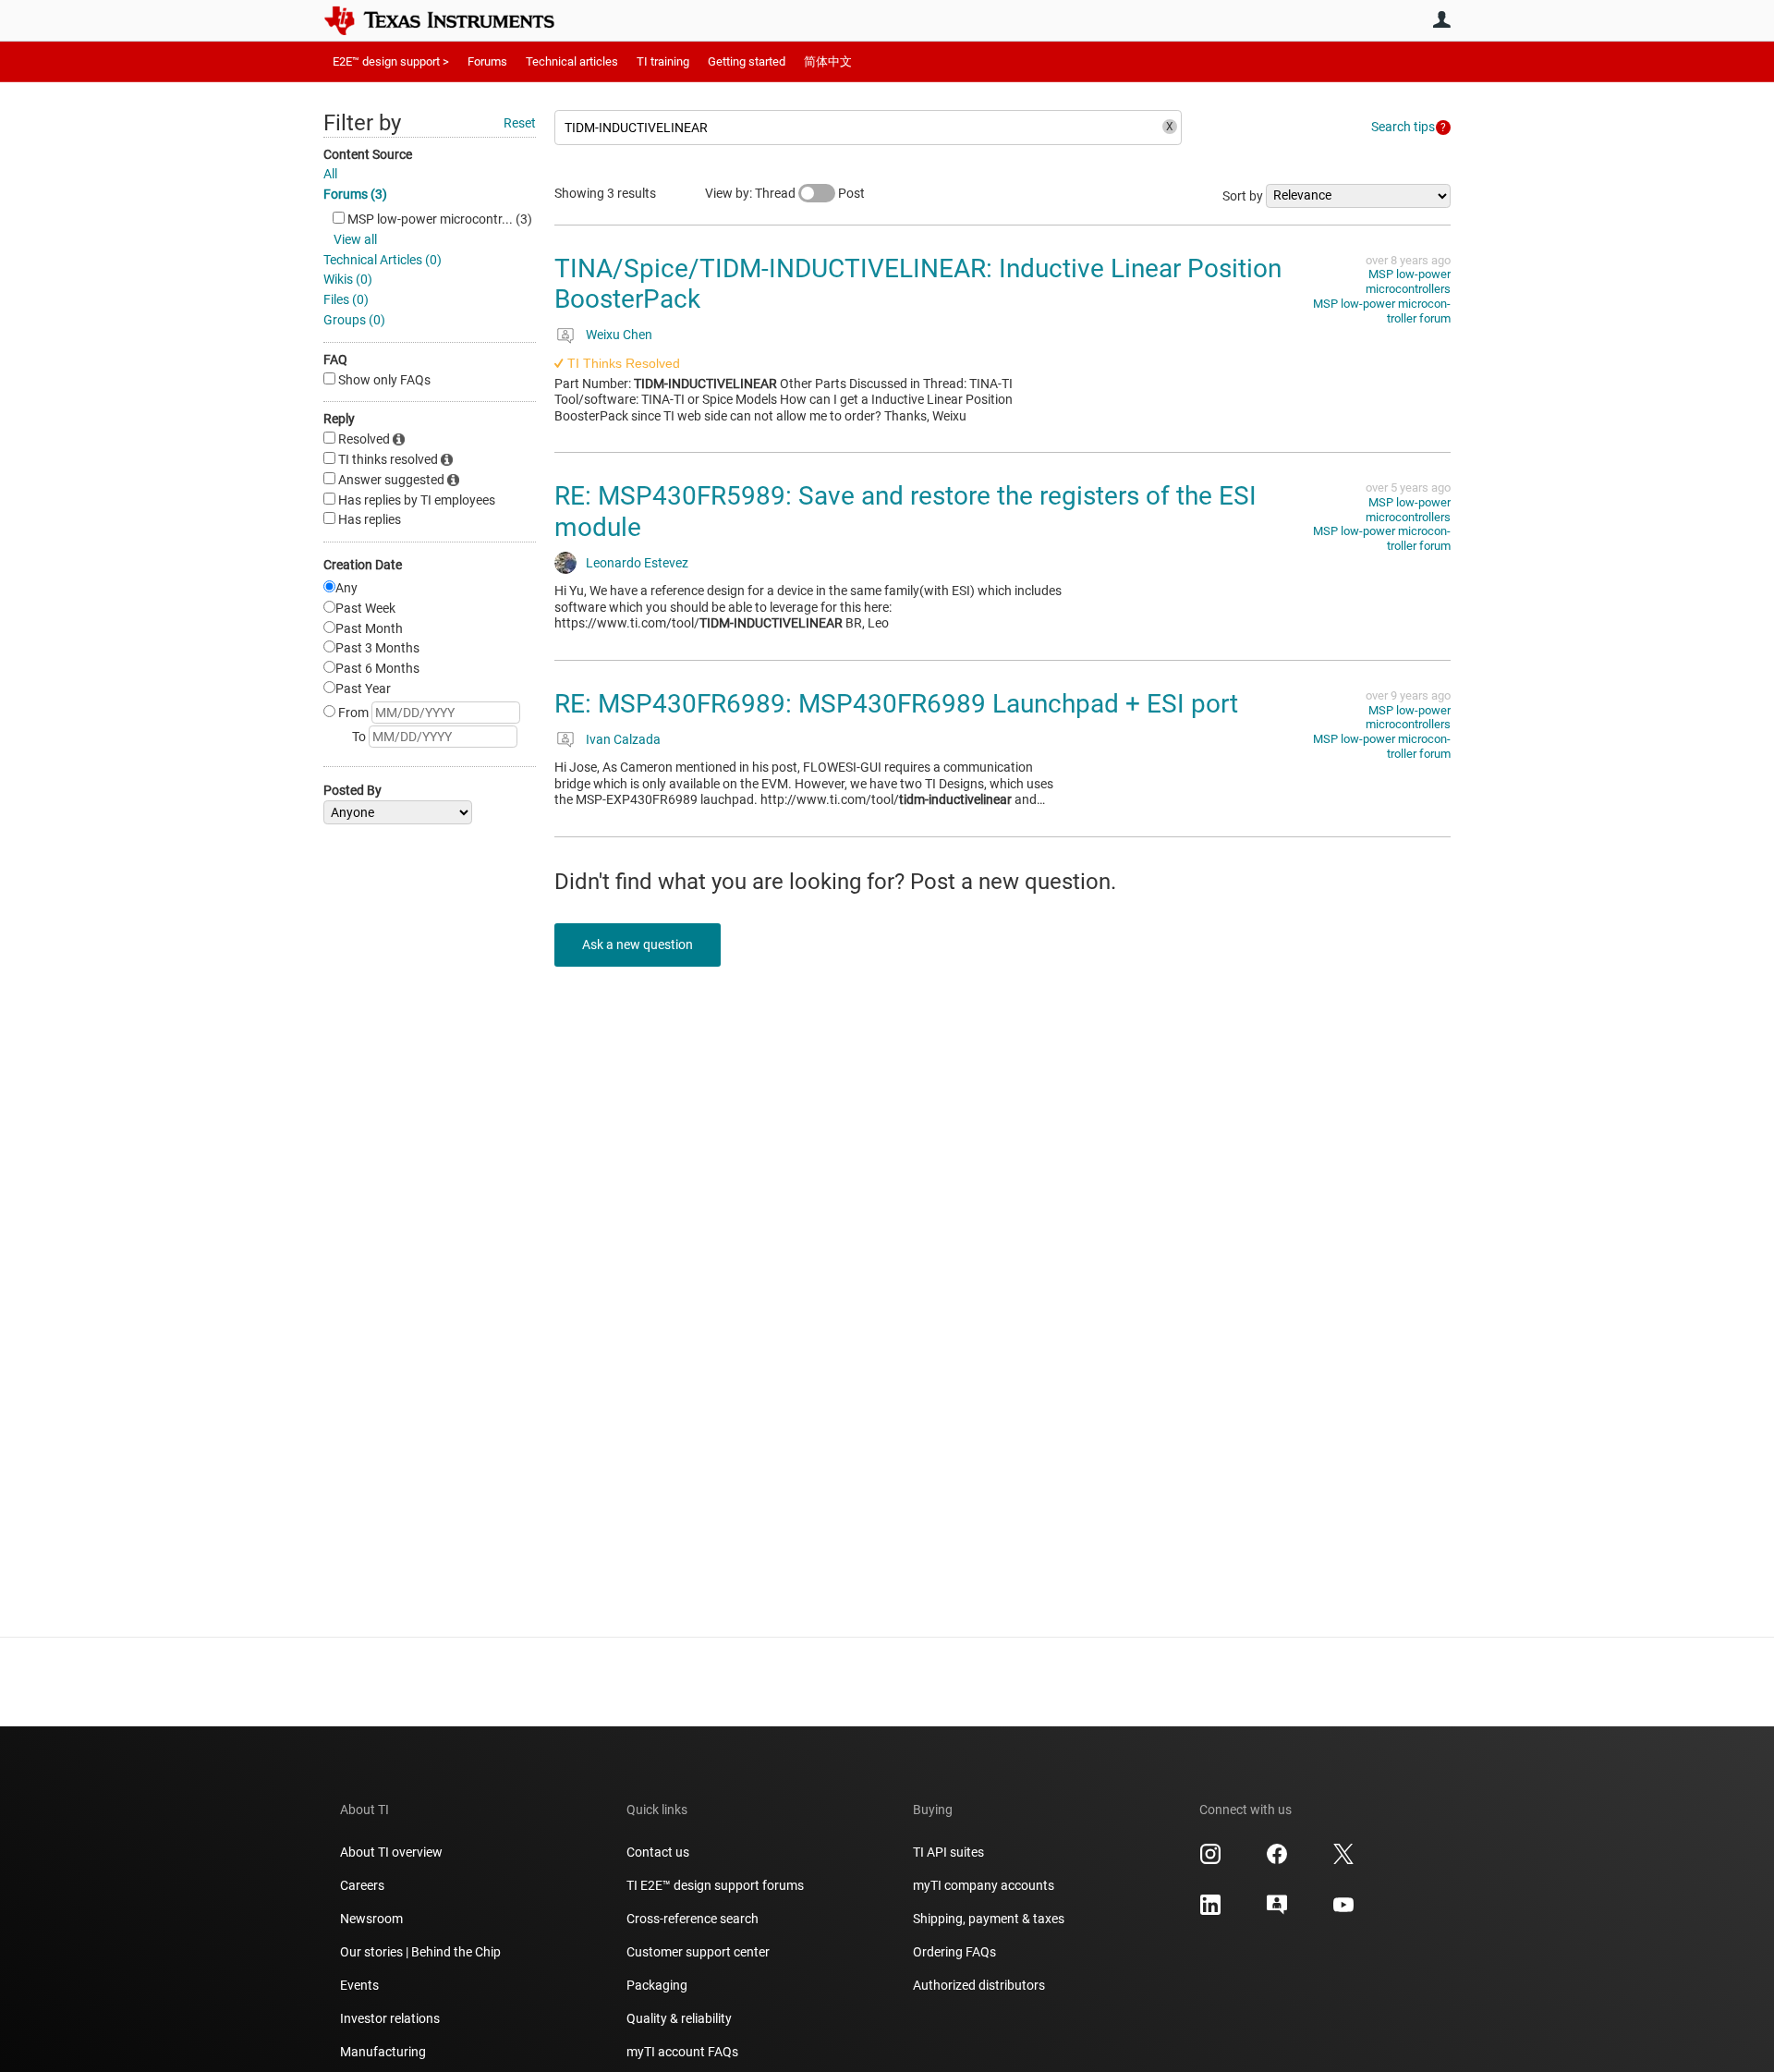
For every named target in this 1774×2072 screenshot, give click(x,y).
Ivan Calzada (623, 739)
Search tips (1403, 127)
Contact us (658, 1852)
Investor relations (390, 2018)
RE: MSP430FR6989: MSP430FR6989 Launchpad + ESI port (896, 704)
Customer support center (698, 1952)
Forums (487, 61)
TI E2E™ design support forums (715, 1885)
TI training (663, 61)
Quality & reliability (679, 2018)
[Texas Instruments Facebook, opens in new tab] (1277, 1860)
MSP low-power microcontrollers (1408, 281)
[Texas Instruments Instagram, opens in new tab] (1210, 1860)
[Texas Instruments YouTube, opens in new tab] (1343, 1911)
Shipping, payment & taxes (989, 1919)
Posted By (352, 790)
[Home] (453, 20)
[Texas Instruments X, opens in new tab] (1343, 1860)
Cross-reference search (693, 1919)
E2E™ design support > (391, 61)
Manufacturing (383, 2052)
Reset (520, 123)
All (330, 174)
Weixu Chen (619, 335)
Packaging (657, 1985)
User (1441, 19)
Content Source (368, 154)
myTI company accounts (984, 1885)
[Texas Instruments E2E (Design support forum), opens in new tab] (1277, 1911)
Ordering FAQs (954, 1952)
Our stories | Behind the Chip (420, 1952)
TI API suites (948, 1852)
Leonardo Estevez (637, 563)
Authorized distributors (979, 1985)
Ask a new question (638, 945)
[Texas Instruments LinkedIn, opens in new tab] (1210, 1911)
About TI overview (391, 1852)
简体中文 (828, 61)
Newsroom (371, 1919)
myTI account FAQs (682, 2052)
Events (359, 1985)
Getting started (747, 61)
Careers (362, 1885)
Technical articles (572, 61)
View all (355, 239)
